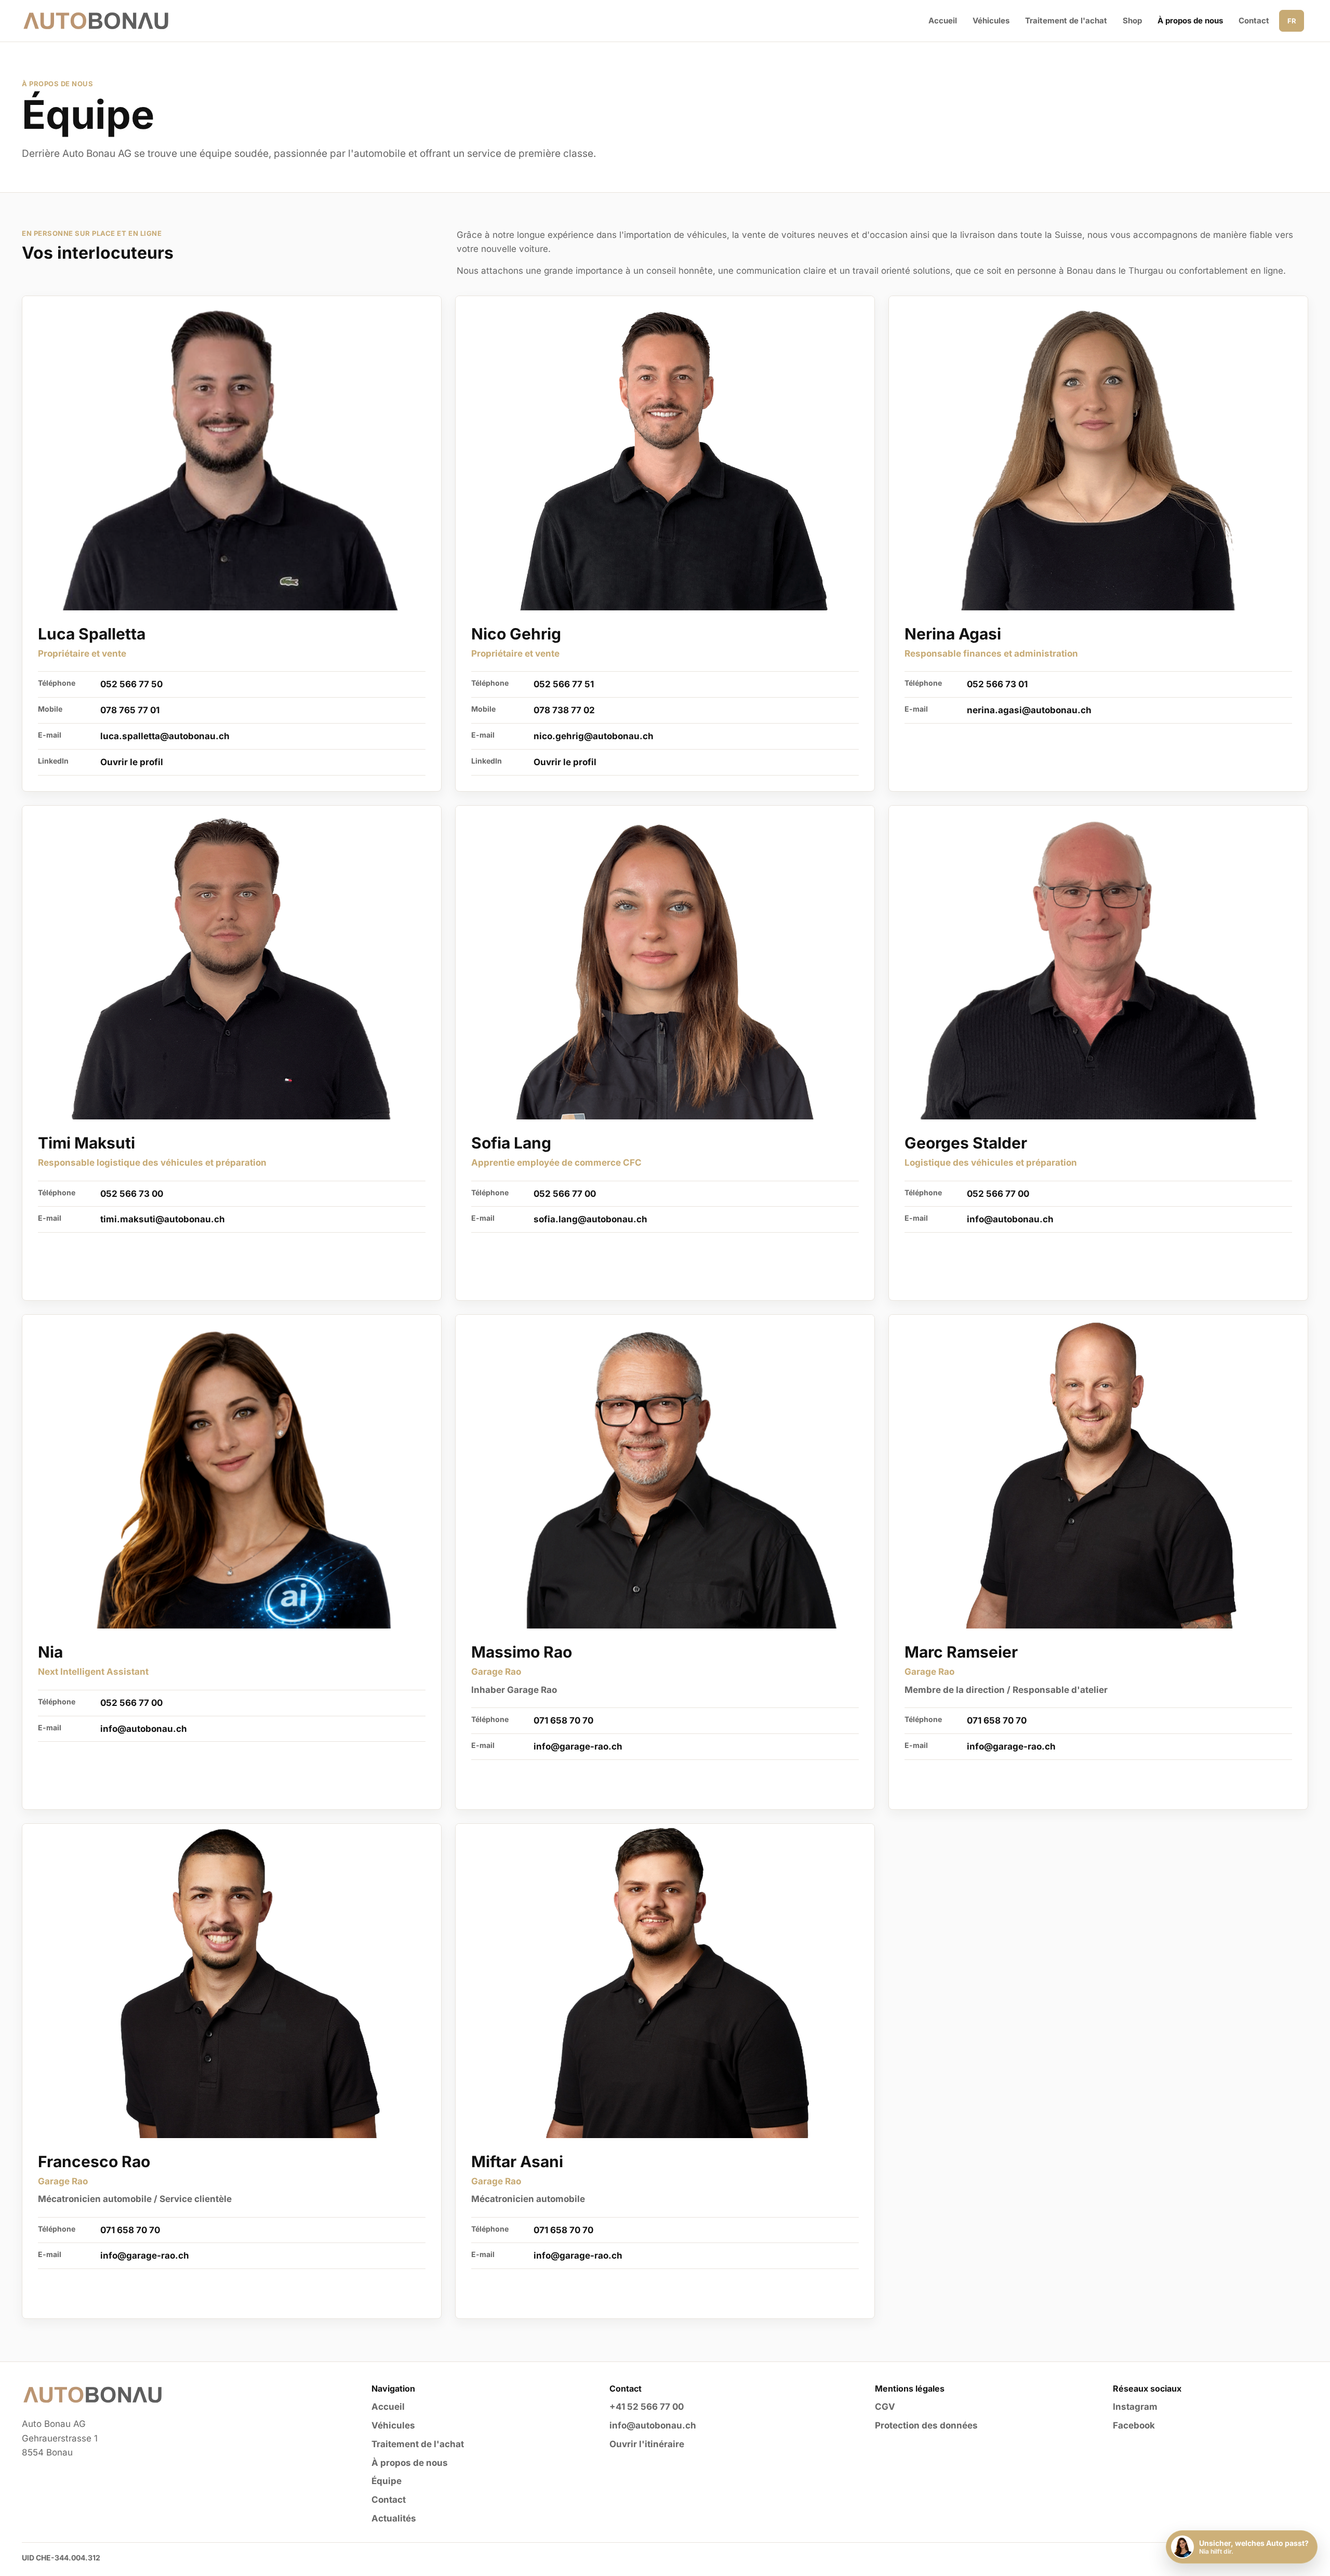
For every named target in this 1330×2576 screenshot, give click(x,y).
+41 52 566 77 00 (647, 2407)
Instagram (1135, 2407)
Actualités (394, 2518)
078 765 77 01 (130, 710)
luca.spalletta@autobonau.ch (165, 736)
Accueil (943, 21)
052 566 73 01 (997, 684)
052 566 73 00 (132, 1194)
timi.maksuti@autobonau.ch (163, 1219)
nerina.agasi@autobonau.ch (1029, 710)
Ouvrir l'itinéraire (647, 2444)
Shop (1132, 21)
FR (1292, 21)
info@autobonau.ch (1010, 1219)
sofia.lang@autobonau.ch (590, 1219)
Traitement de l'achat (1066, 21)
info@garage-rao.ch (578, 1746)
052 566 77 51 (564, 684)
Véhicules (991, 21)
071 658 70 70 (563, 1720)
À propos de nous (1190, 21)
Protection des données (926, 2425)
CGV (885, 2407)
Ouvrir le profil (132, 762)
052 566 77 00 (565, 1194)
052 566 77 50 (131, 684)
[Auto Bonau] (96, 21)
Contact (1254, 21)
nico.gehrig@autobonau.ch (594, 736)
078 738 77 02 (564, 710)
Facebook (1134, 2425)
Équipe (387, 2481)
